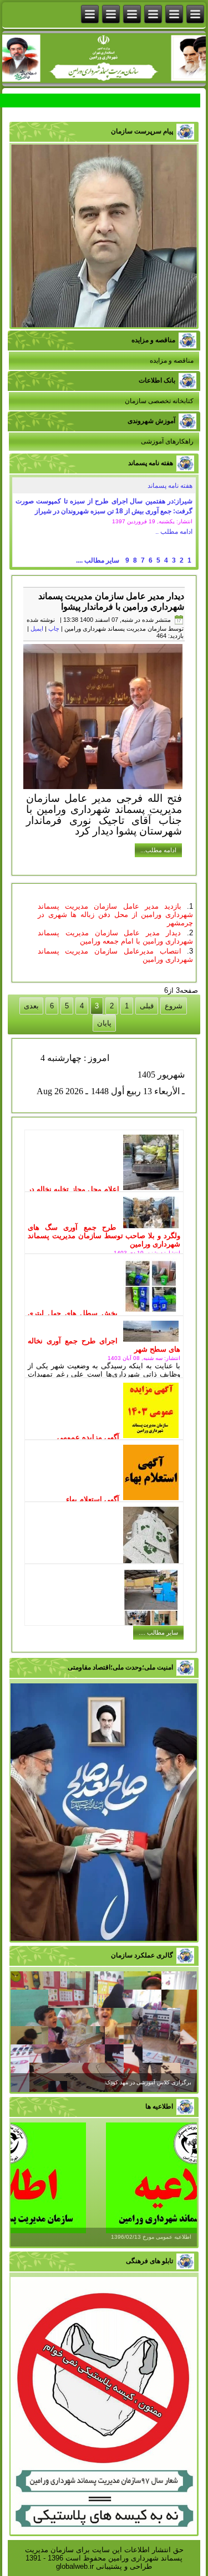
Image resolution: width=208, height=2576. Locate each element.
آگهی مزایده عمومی (88, 1437)
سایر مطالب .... (98, 560)
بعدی (31, 1006)
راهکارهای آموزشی (167, 441)
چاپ (54, 628)
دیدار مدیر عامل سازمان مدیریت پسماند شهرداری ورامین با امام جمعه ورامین (116, 937)
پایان (104, 1023)
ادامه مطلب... (158, 850)
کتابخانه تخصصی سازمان (159, 401)
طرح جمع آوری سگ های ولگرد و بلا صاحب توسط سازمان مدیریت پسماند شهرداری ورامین (104, 1236)
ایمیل (37, 628)
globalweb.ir (75, 2566)
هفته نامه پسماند (170, 486)
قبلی (147, 1006)
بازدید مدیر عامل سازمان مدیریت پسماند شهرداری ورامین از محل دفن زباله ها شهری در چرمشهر (116, 915)
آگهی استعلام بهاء (93, 1499)
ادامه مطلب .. (174, 532)
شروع (174, 1006)
